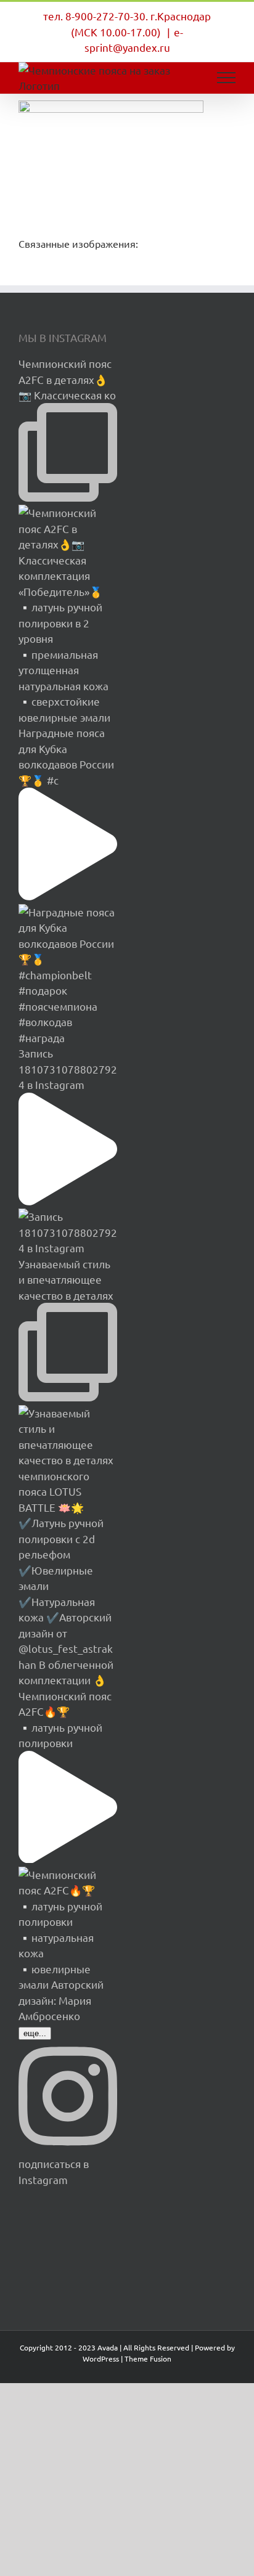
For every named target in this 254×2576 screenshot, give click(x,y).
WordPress (101, 2358)
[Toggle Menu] (227, 78)
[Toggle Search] (184, 77)
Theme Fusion (148, 2358)
